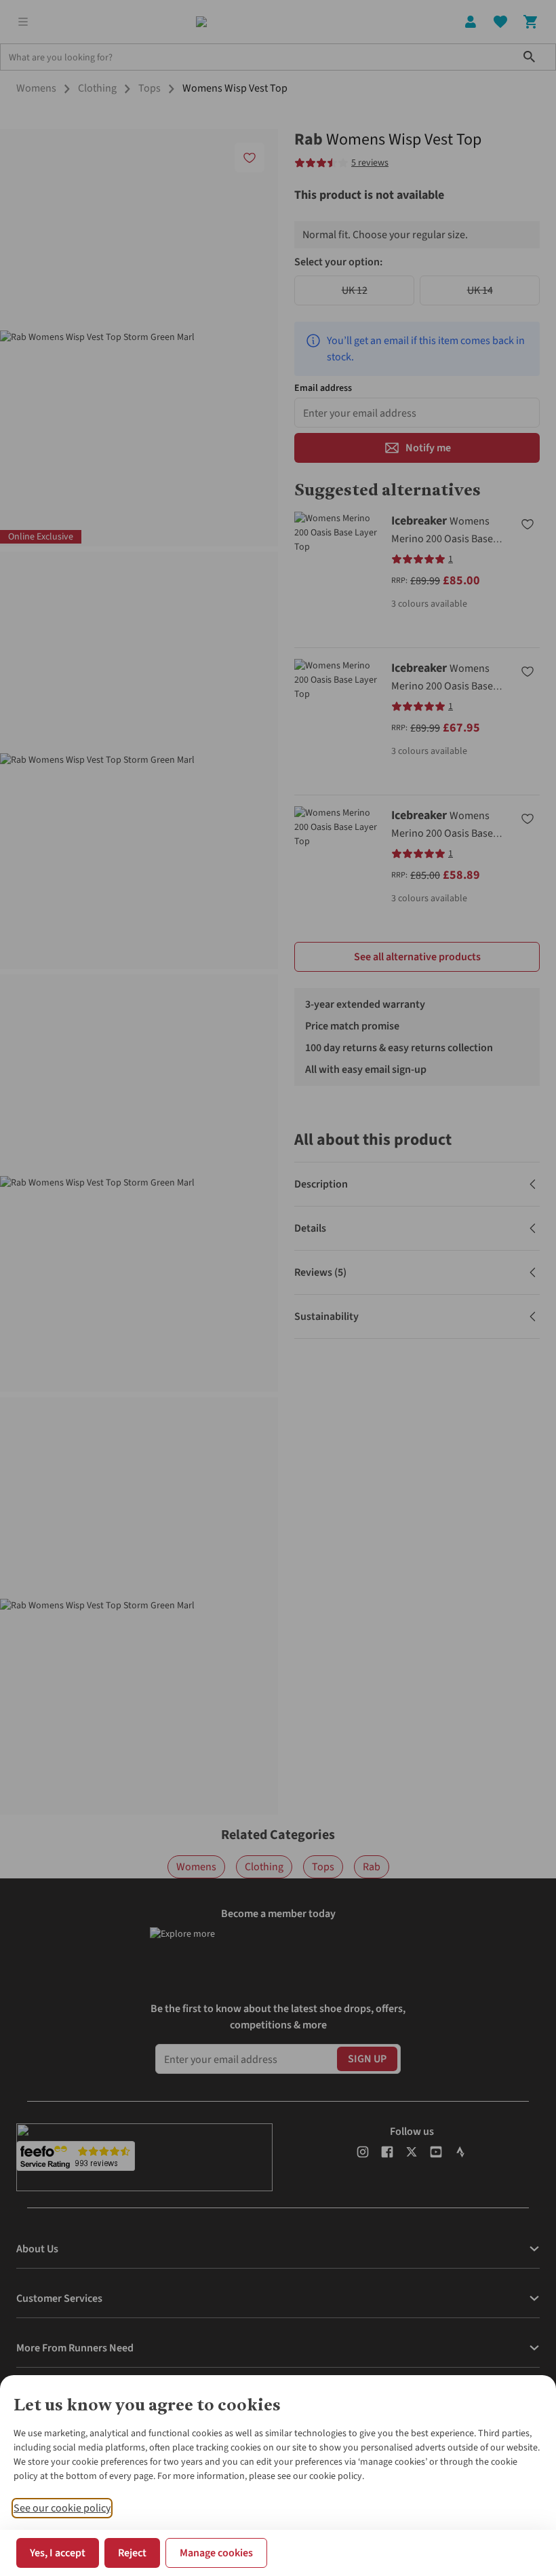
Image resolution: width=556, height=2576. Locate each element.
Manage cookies (216, 2553)
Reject (132, 2553)
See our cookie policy (62, 2508)
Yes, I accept (58, 2553)
